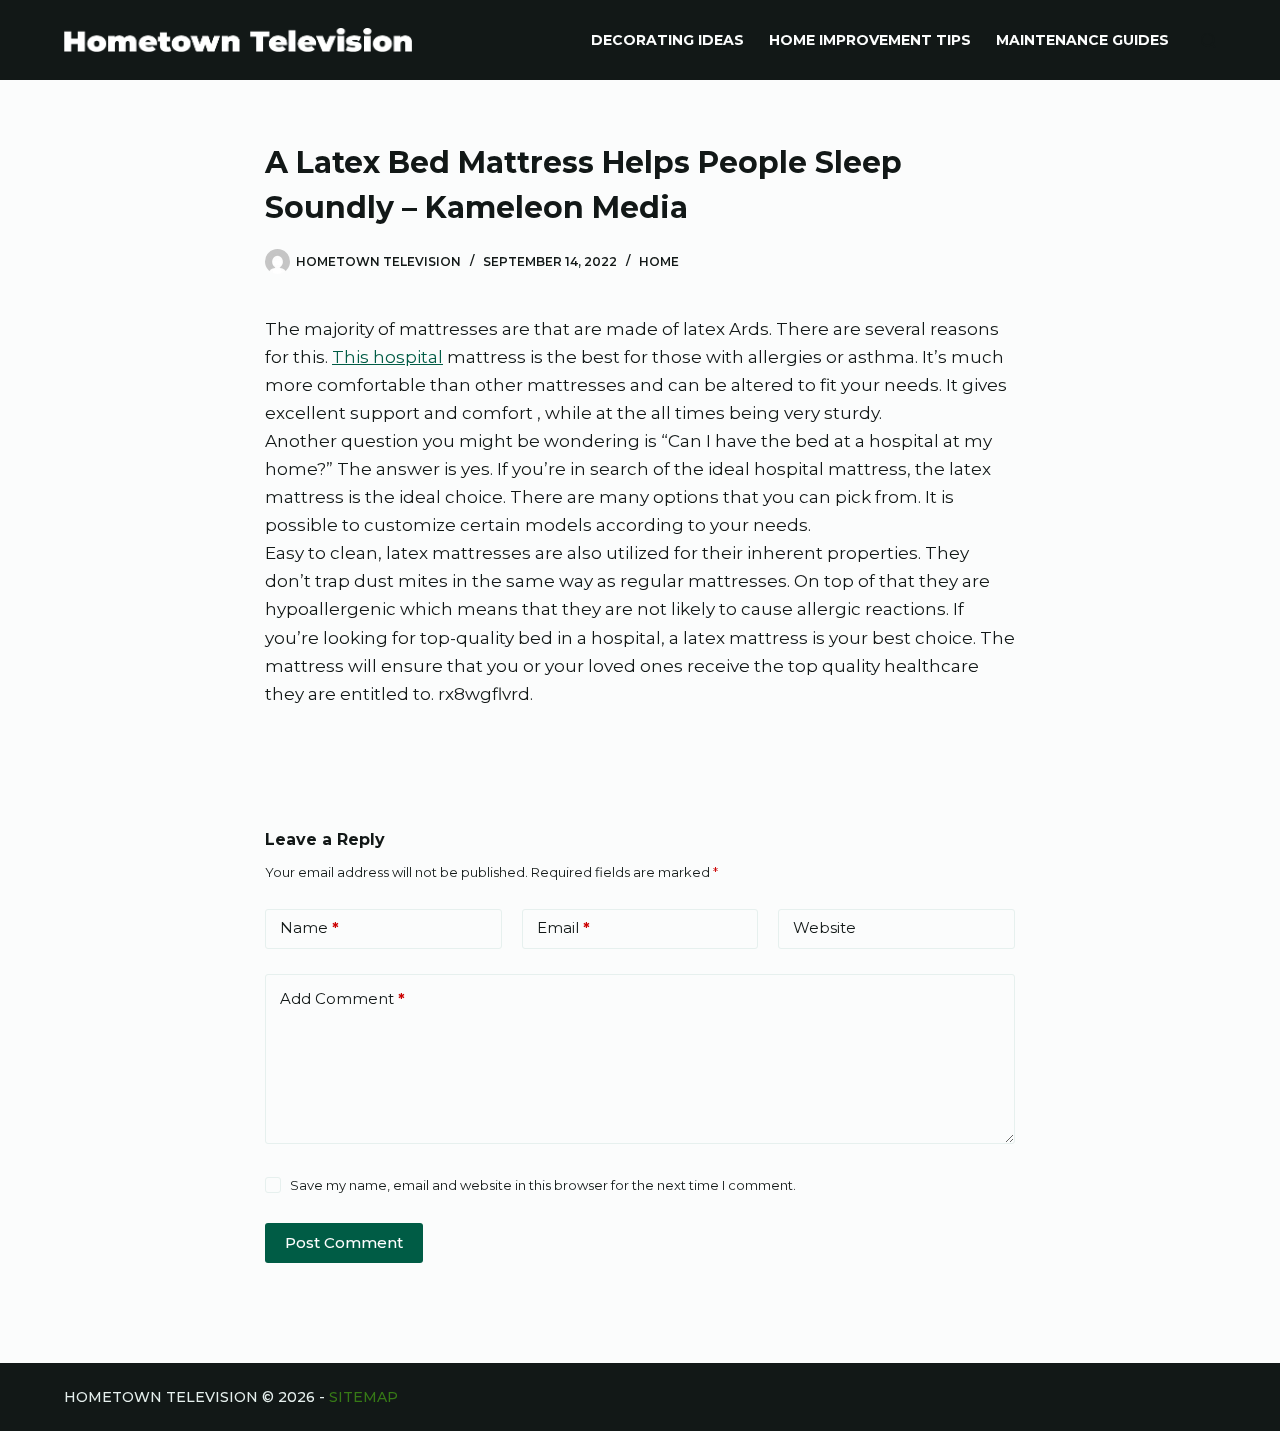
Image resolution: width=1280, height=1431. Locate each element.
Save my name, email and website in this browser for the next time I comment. (543, 1185)
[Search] (1208, 40)
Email (563, 927)
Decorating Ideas (667, 40)
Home (659, 261)
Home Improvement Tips (870, 40)
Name (309, 927)
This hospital (387, 357)
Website (824, 927)
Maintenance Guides (1082, 40)
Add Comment (342, 998)
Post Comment (344, 1242)
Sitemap (363, 1397)
